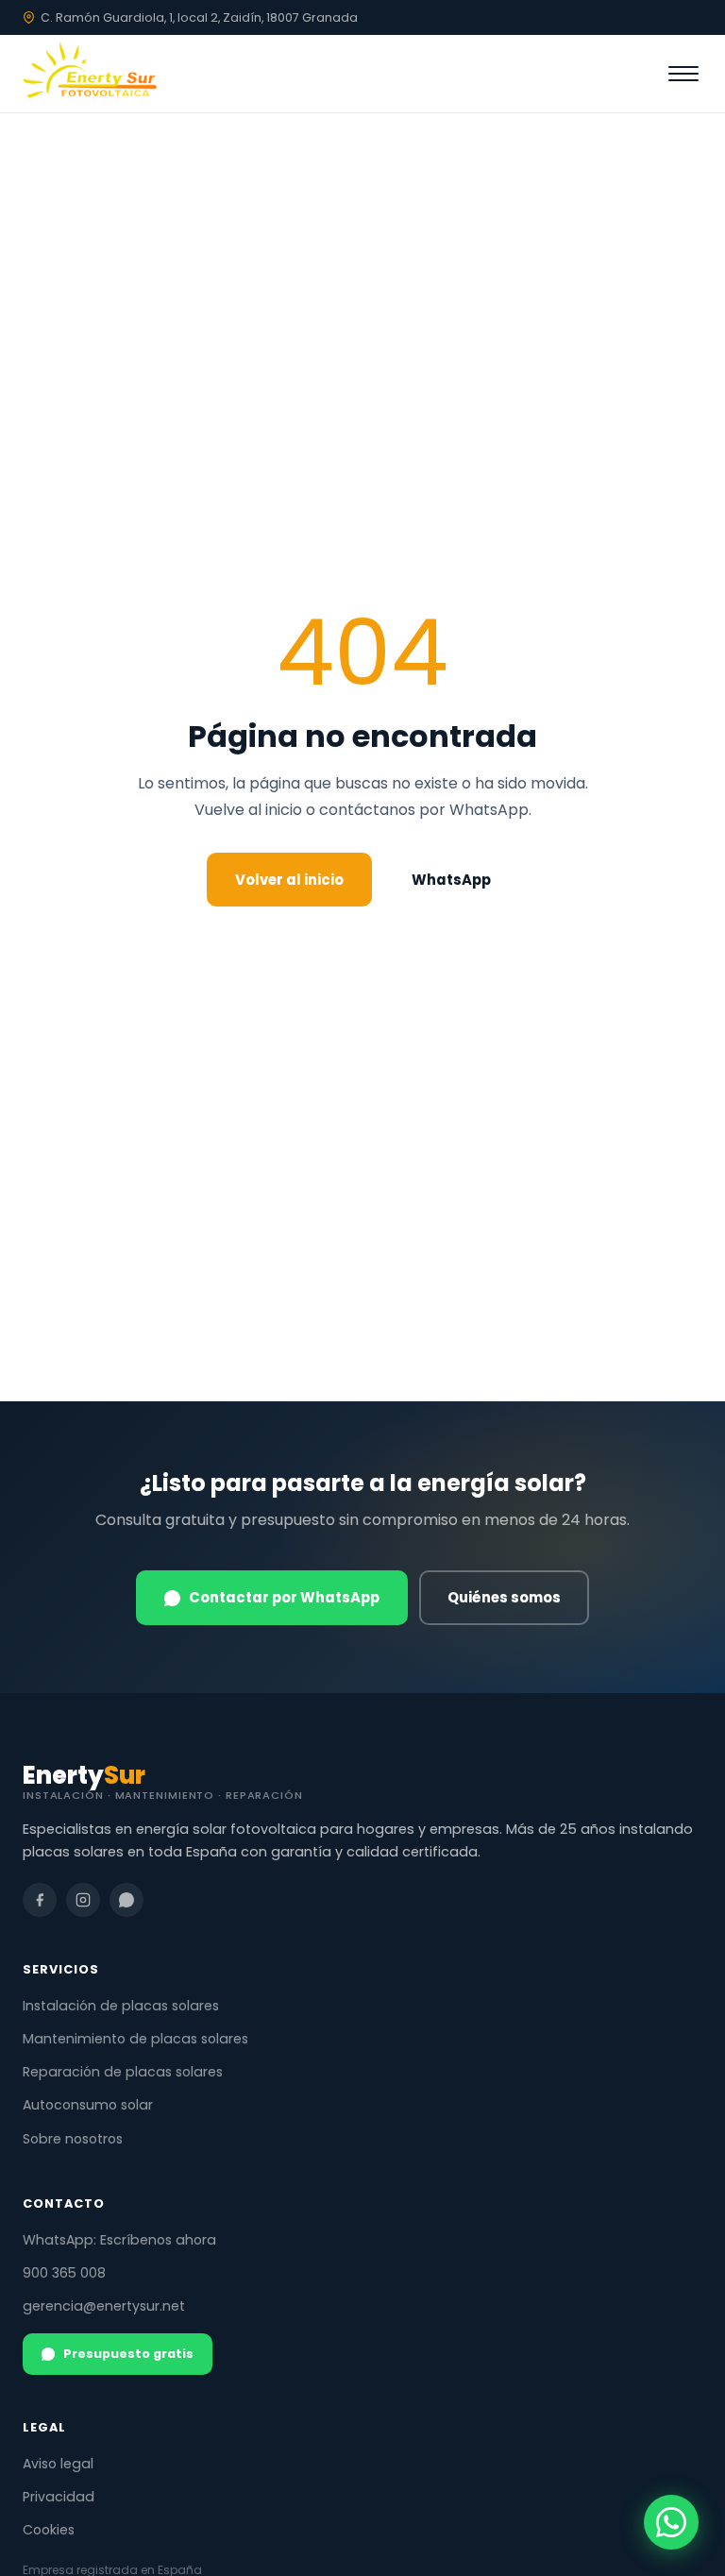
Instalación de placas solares (121, 2006)
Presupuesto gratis (128, 2354)
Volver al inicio (289, 880)
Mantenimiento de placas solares (135, 2039)
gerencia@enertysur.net (104, 2306)
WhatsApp (451, 880)
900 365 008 (64, 2273)
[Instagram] (83, 1900)
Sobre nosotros (73, 2139)
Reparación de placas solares (123, 2072)
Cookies (49, 2530)
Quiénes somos (504, 1597)
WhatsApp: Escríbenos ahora (119, 2240)
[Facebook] (40, 1900)
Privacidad (59, 2497)
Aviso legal (58, 2464)
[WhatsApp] (126, 1900)
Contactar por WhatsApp (284, 1597)
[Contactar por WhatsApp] (671, 2522)
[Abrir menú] (683, 74)
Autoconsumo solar (88, 2105)
